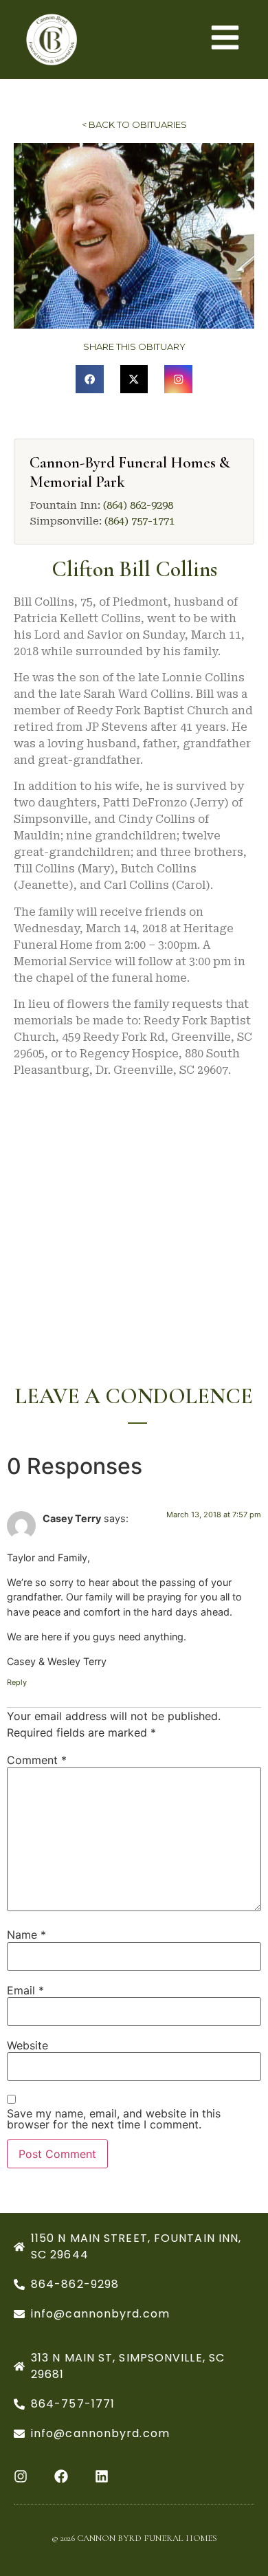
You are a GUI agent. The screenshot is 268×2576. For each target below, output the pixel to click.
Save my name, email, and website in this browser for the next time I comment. (114, 2119)
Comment (37, 1760)
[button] (90, 379)
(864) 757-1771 (139, 521)
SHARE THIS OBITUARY (134, 346)
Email (25, 1990)
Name (26, 1935)
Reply (17, 1682)
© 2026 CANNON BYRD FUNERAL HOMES (134, 2538)
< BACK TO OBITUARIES (134, 124)
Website (27, 2045)
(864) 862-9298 (138, 505)
